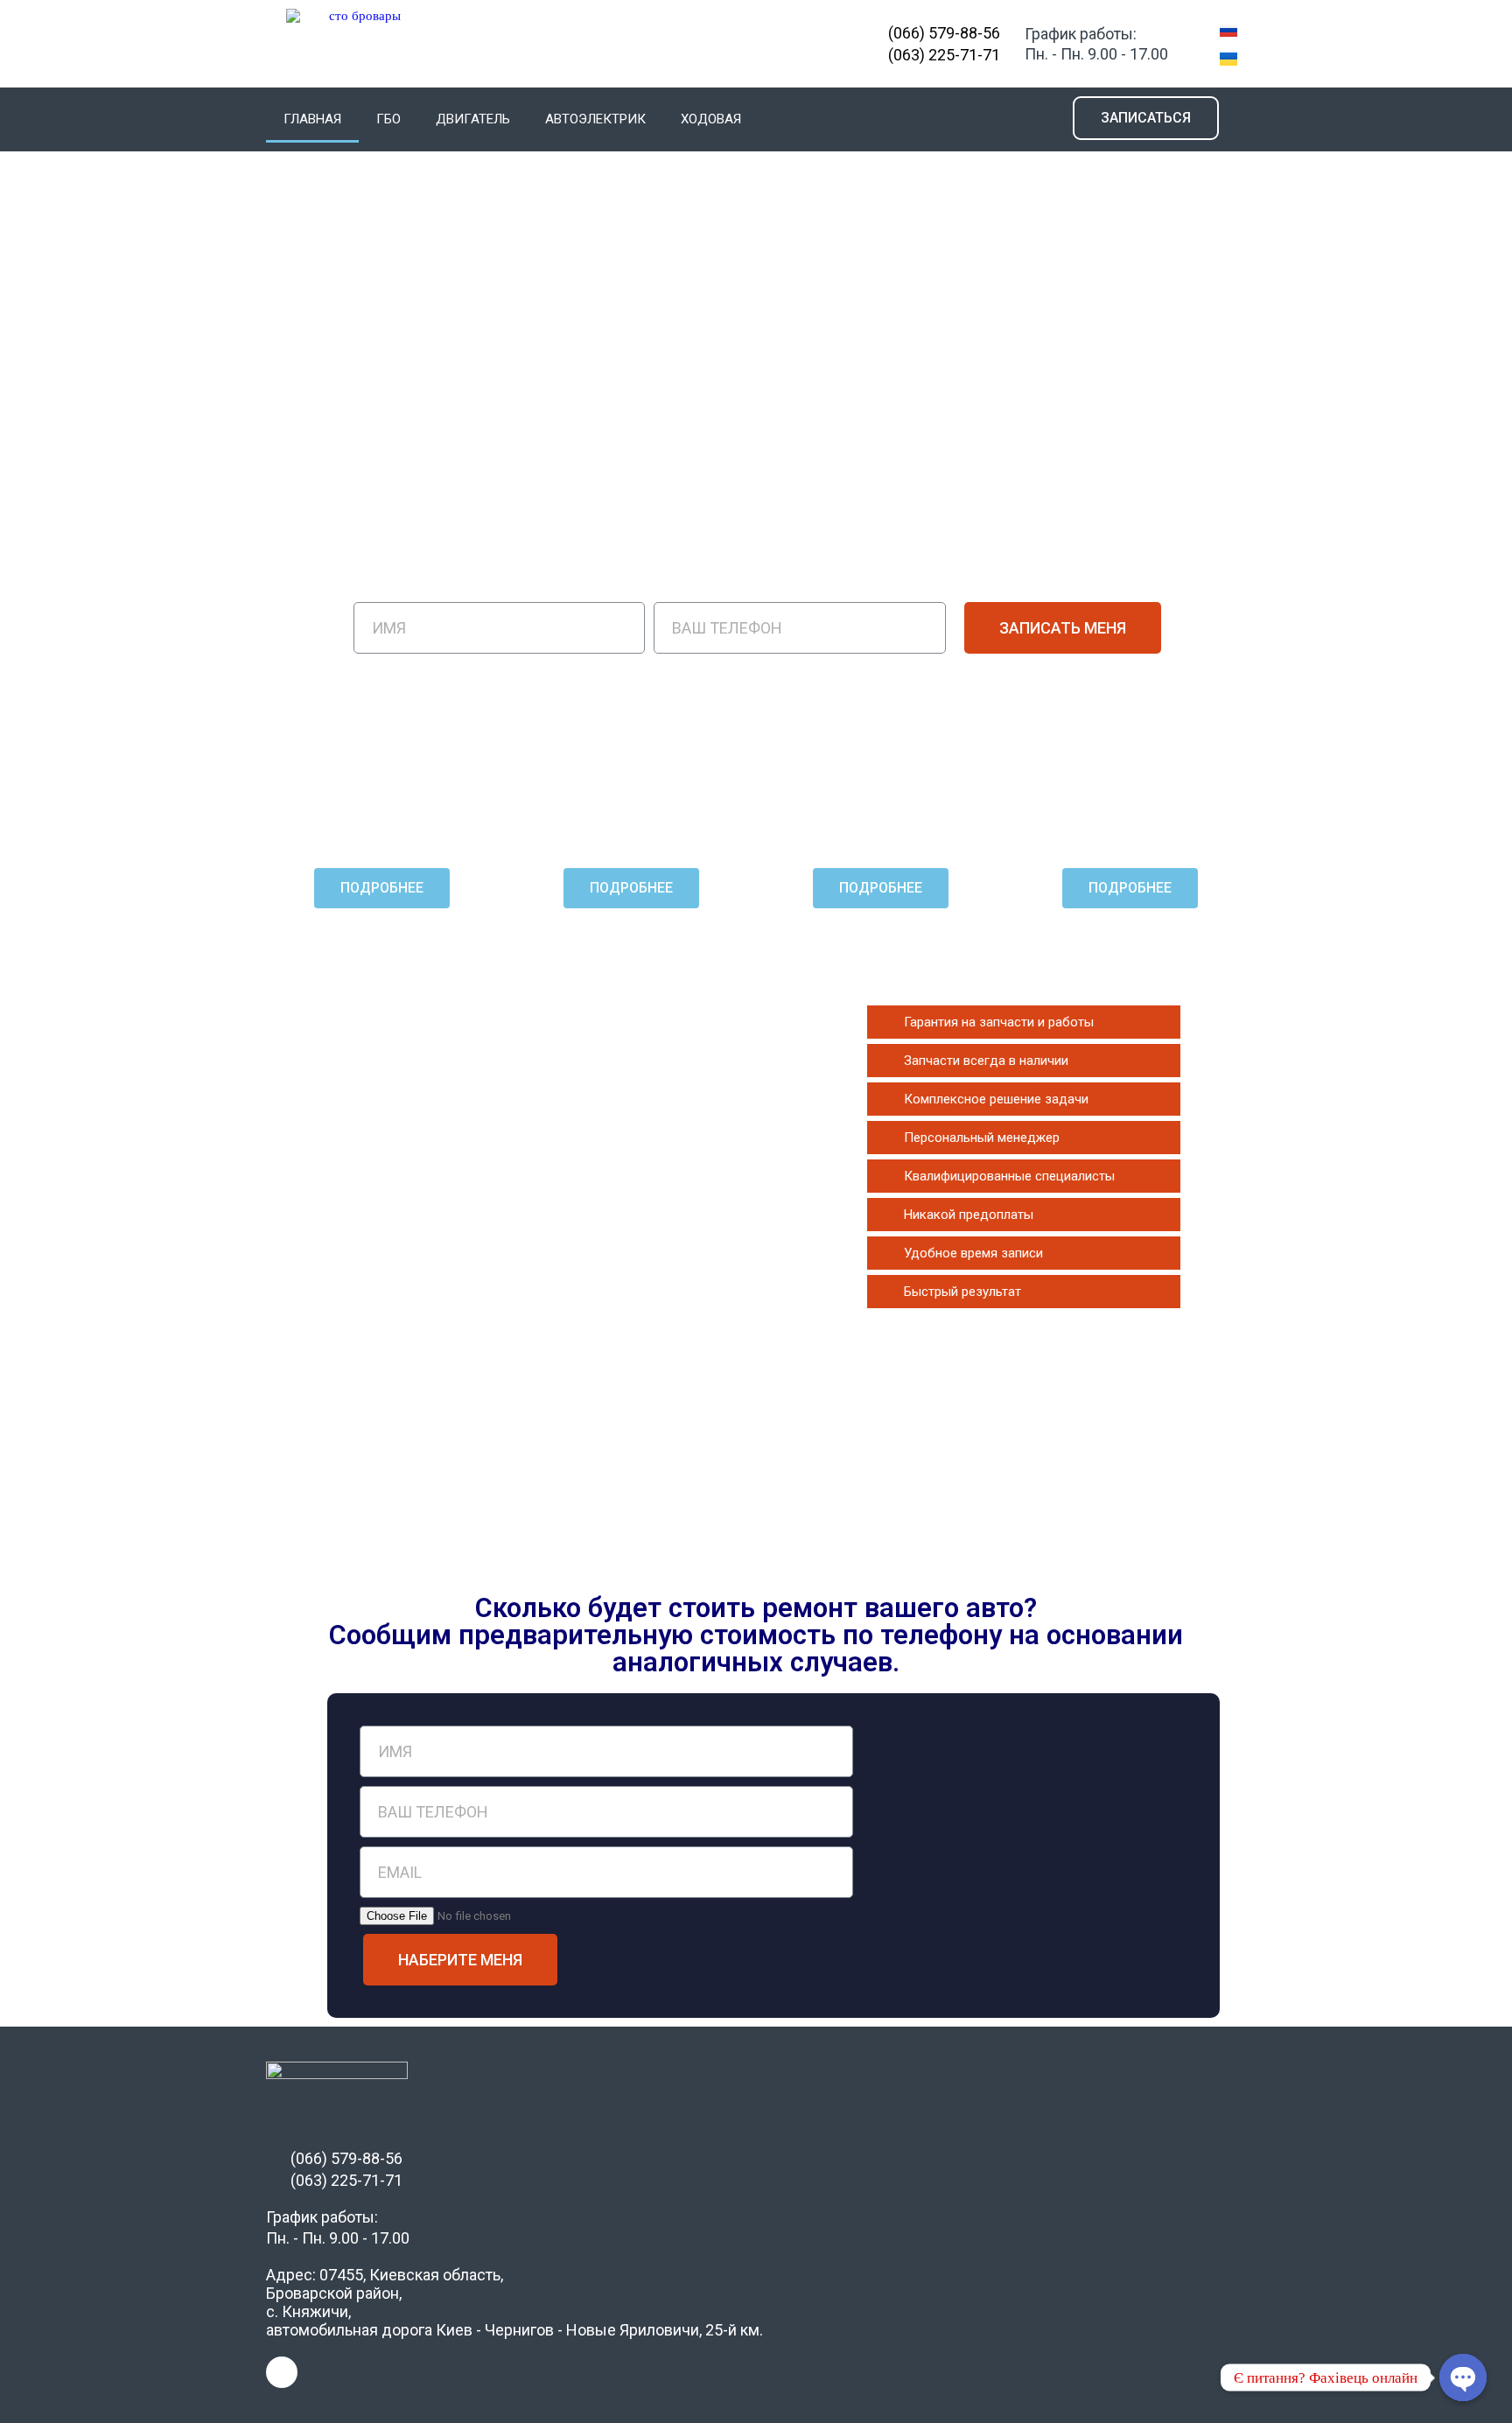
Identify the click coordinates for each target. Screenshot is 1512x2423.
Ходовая (711, 119)
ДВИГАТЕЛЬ (473, 119)
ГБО (388, 119)
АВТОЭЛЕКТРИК (595, 119)
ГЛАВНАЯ (312, 119)
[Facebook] (282, 2372)
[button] (1146, 118)
